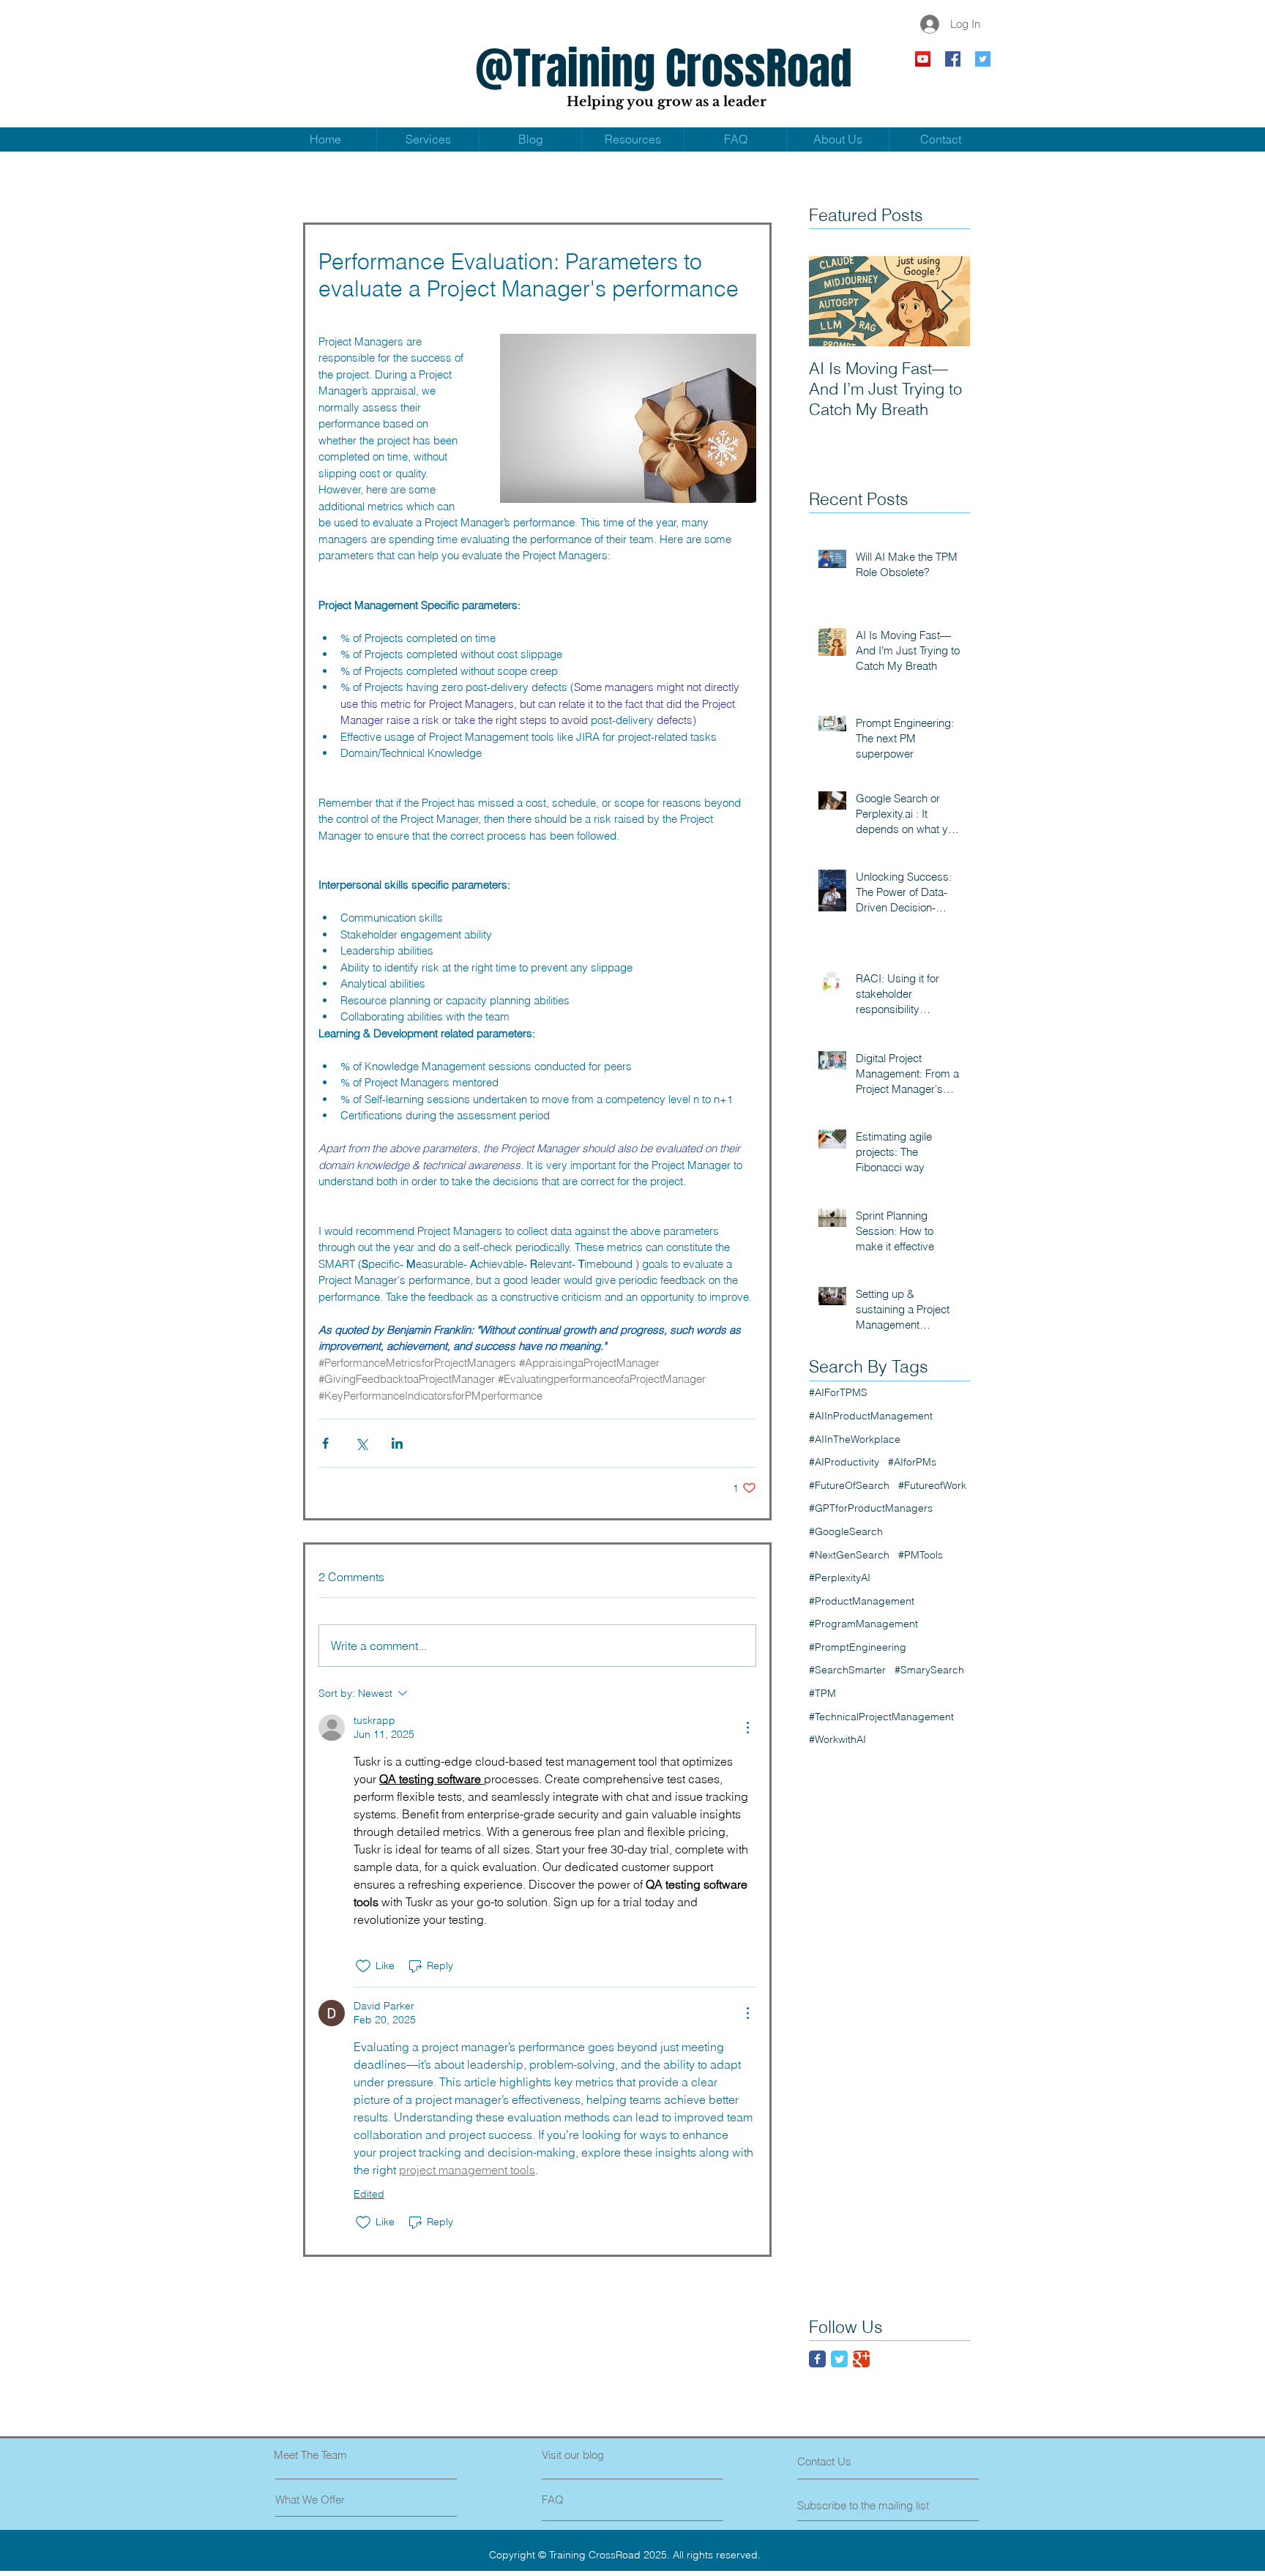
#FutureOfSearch (849, 1485)
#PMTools (921, 1555)
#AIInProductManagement (871, 1416)
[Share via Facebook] (325, 1443)
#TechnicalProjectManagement (881, 1717)
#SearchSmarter (847, 1670)
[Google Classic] (861, 2359)
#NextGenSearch (849, 1555)
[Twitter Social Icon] (983, 59)
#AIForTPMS (838, 1392)
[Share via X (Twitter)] (361, 1443)
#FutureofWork (932, 1485)
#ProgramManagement (863, 1624)
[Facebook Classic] (817, 2359)
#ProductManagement (862, 1601)
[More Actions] (747, 1728)
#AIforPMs (912, 1462)
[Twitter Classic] (839, 2359)
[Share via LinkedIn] (397, 1443)
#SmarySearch (929, 1670)
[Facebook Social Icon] (953, 59)
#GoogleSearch (846, 1531)
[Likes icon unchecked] (363, 1966)
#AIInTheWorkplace (855, 1439)
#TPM (822, 1693)
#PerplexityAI (840, 1578)
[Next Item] (947, 301)
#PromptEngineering (858, 1647)
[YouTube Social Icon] (923, 59)
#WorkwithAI (837, 1739)
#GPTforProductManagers (871, 1508)
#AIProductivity (844, 1462)
